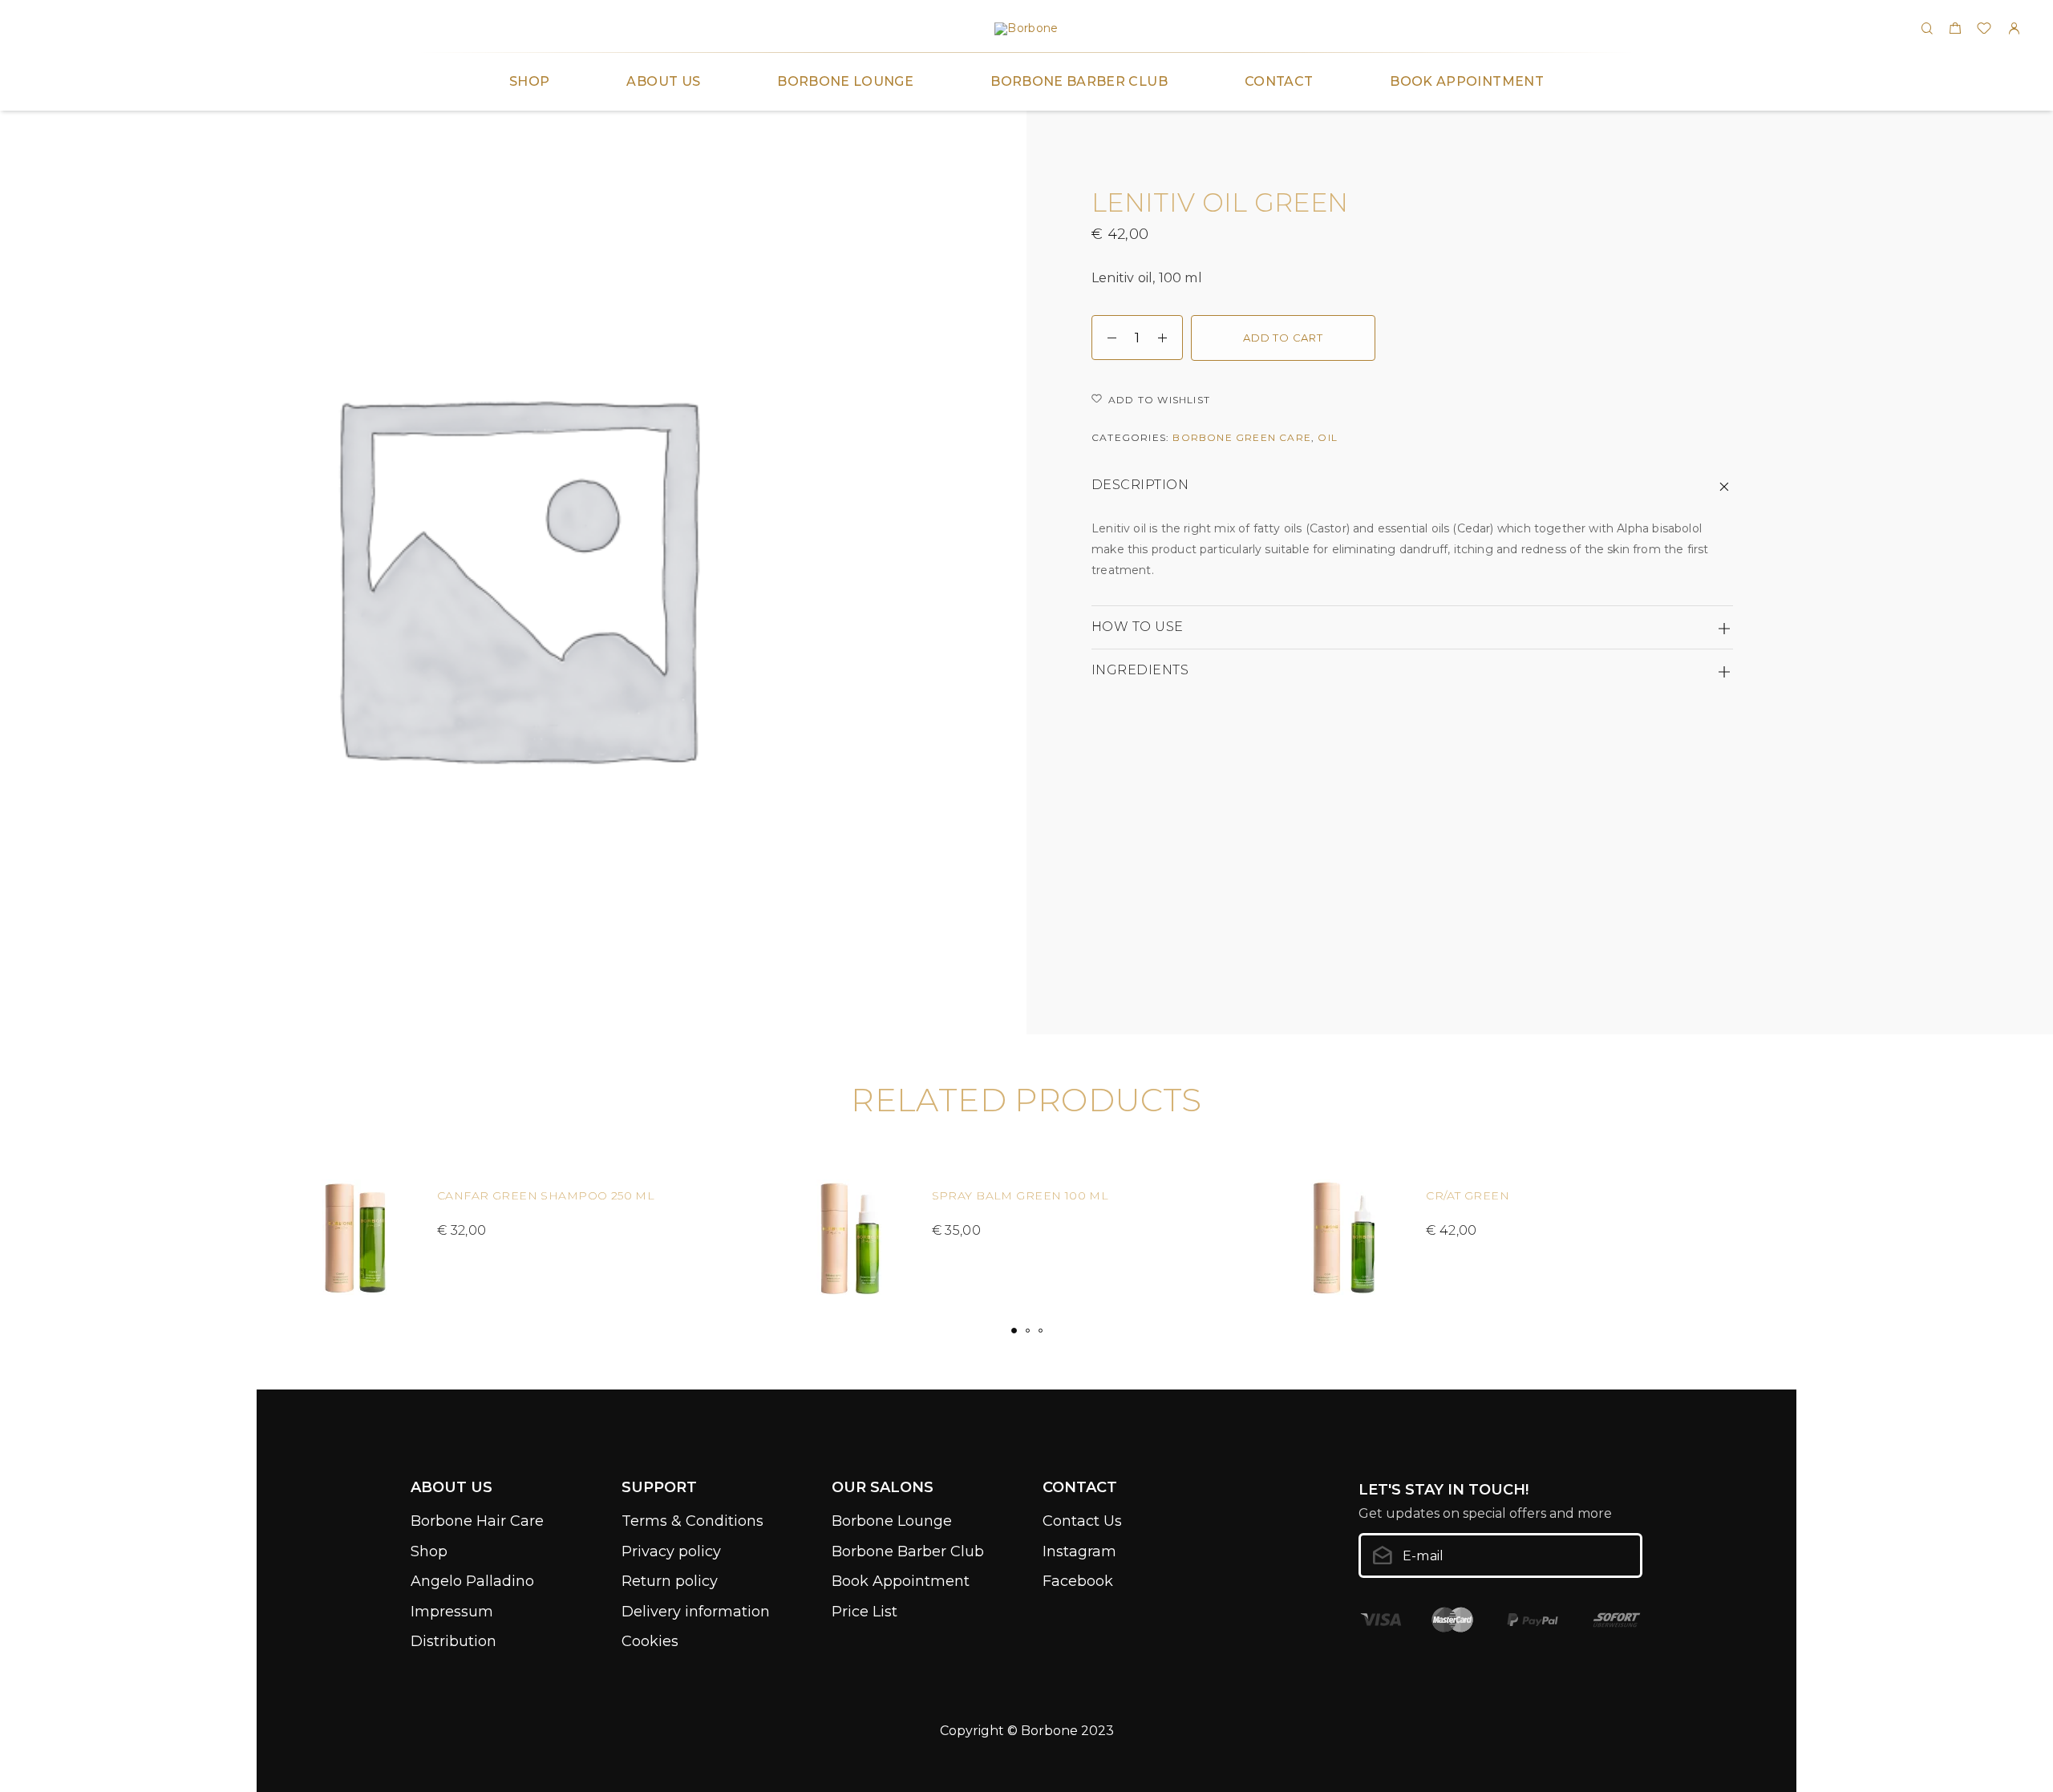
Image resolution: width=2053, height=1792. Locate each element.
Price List (865, 1612)
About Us (663, 81)
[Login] (2014, 29)
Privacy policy (671, 1551)
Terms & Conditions (692, 1521)
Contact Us (1082, 1521)
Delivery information (696, 1612)
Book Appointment (1467, 81)
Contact (1279, 81)
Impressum (452, 1612)
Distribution (454, 1641)
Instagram (1079, 1551)
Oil (1328, 437)
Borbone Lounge (845, 81)
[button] (1014, 1331)
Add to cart (1283, 338)
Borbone (1049, 1731)
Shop (529, 81)
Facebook (1078, 1581)
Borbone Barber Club (1079, 81)
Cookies (650, 1641)
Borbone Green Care (1242, 437)
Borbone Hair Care (477, 1521)
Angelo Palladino (472, 1581)
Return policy (670, 1581)
